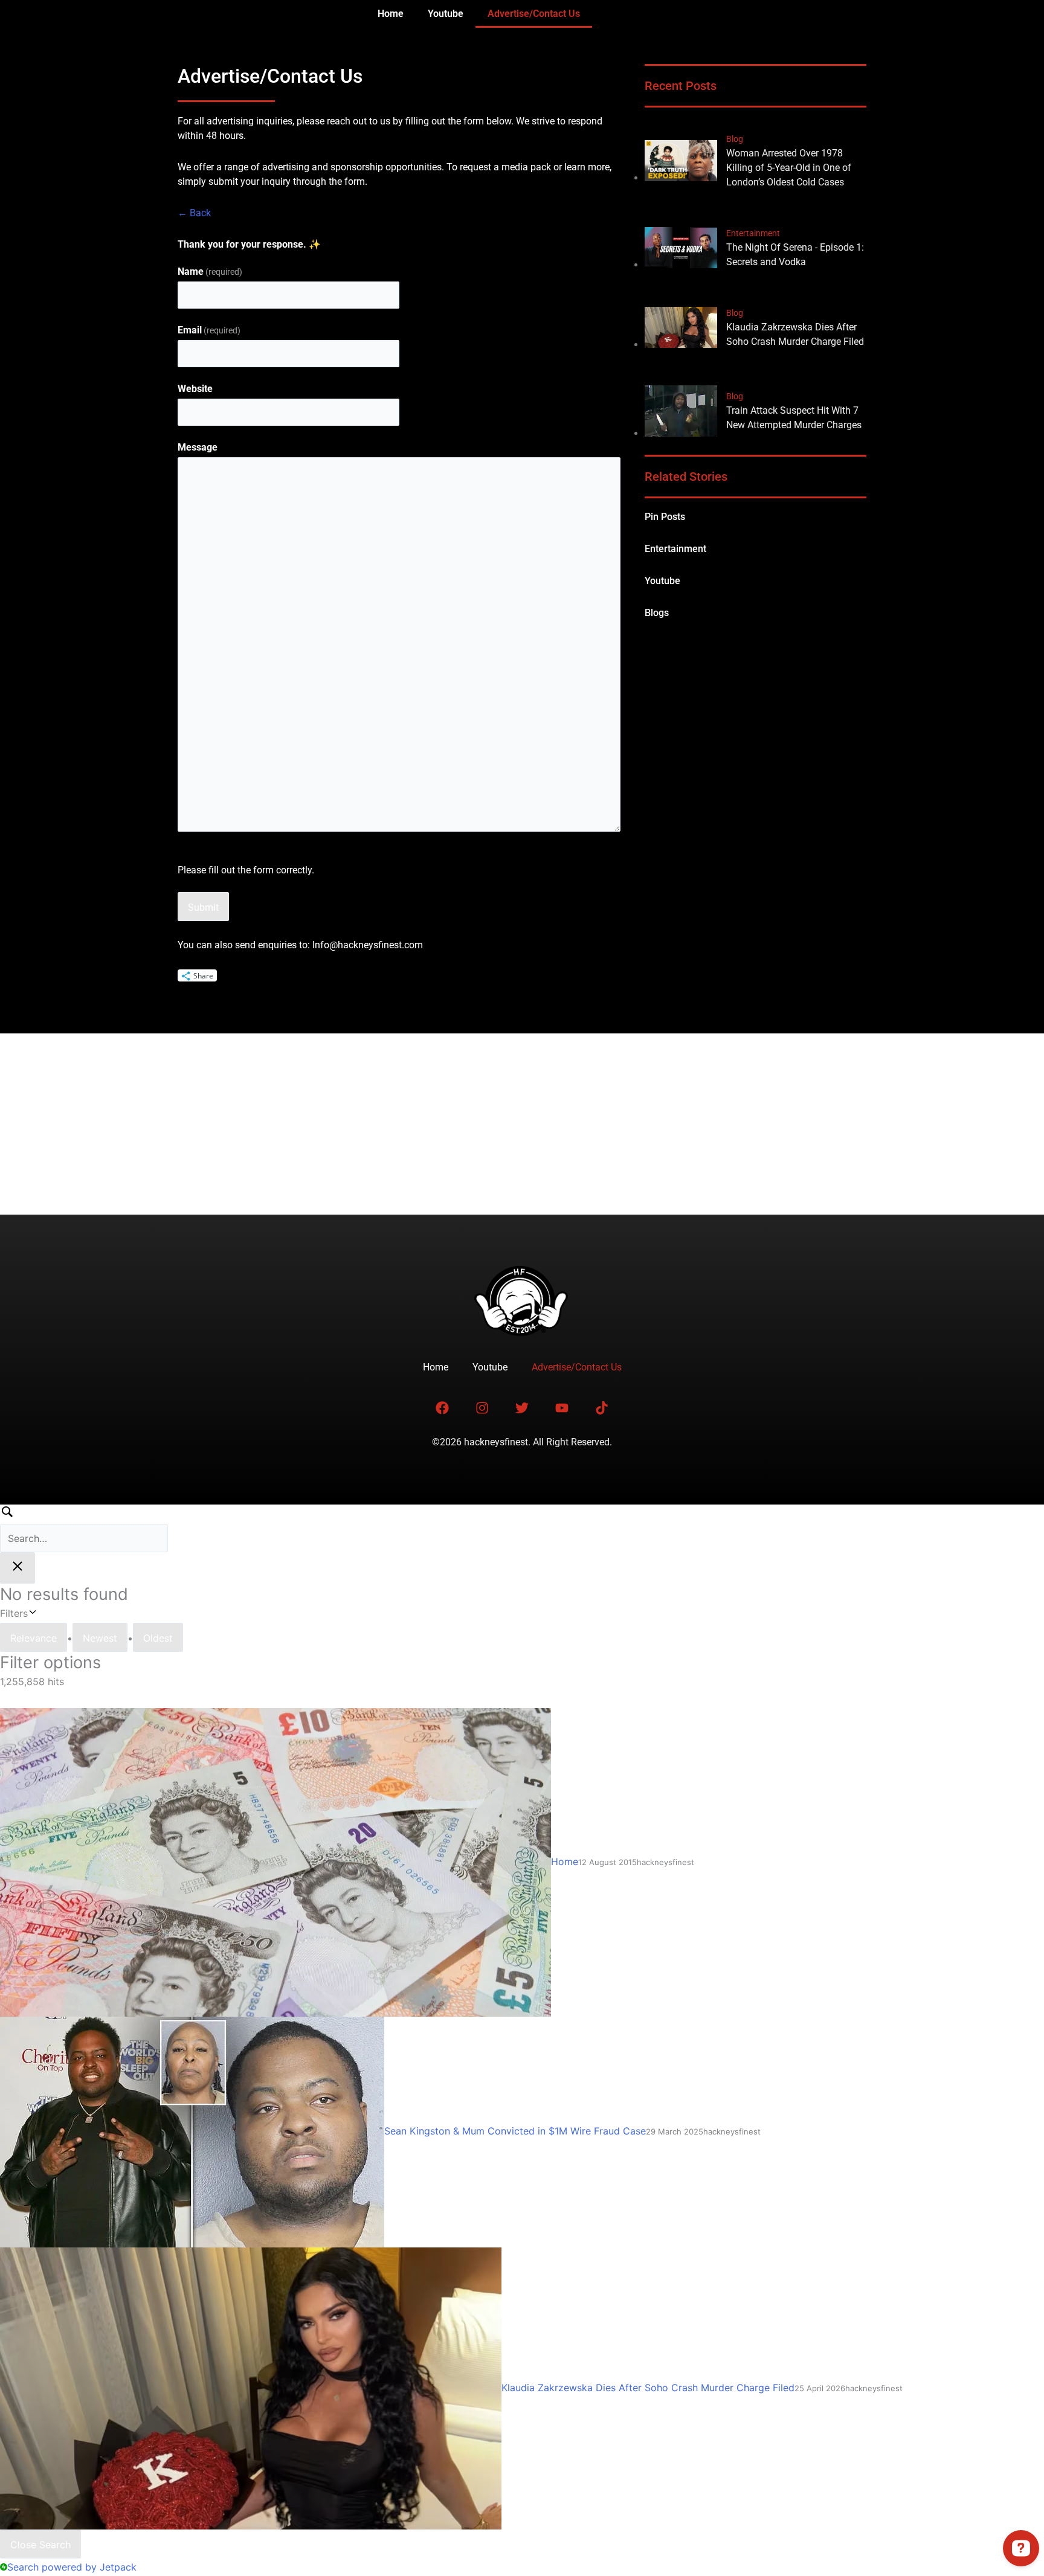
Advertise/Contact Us (534, 14)
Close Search (40, 2545)
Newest (100, 1638)
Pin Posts (665, 517)
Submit (203, 907)
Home (391, 14)
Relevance (34, 1638)
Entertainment (675, 549)
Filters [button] (31, 1612)
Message (198, 447)
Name (210, 271)
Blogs (657, 613)
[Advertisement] (522, 1124)
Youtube (446, 14)
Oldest (158, 1638)
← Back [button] (194, 213)
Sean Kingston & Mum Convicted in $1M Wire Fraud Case (515, 2131)
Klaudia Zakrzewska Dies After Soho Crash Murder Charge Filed (648, 2388)
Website (195, 389)
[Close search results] (18, 1568)
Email (209, 330)
